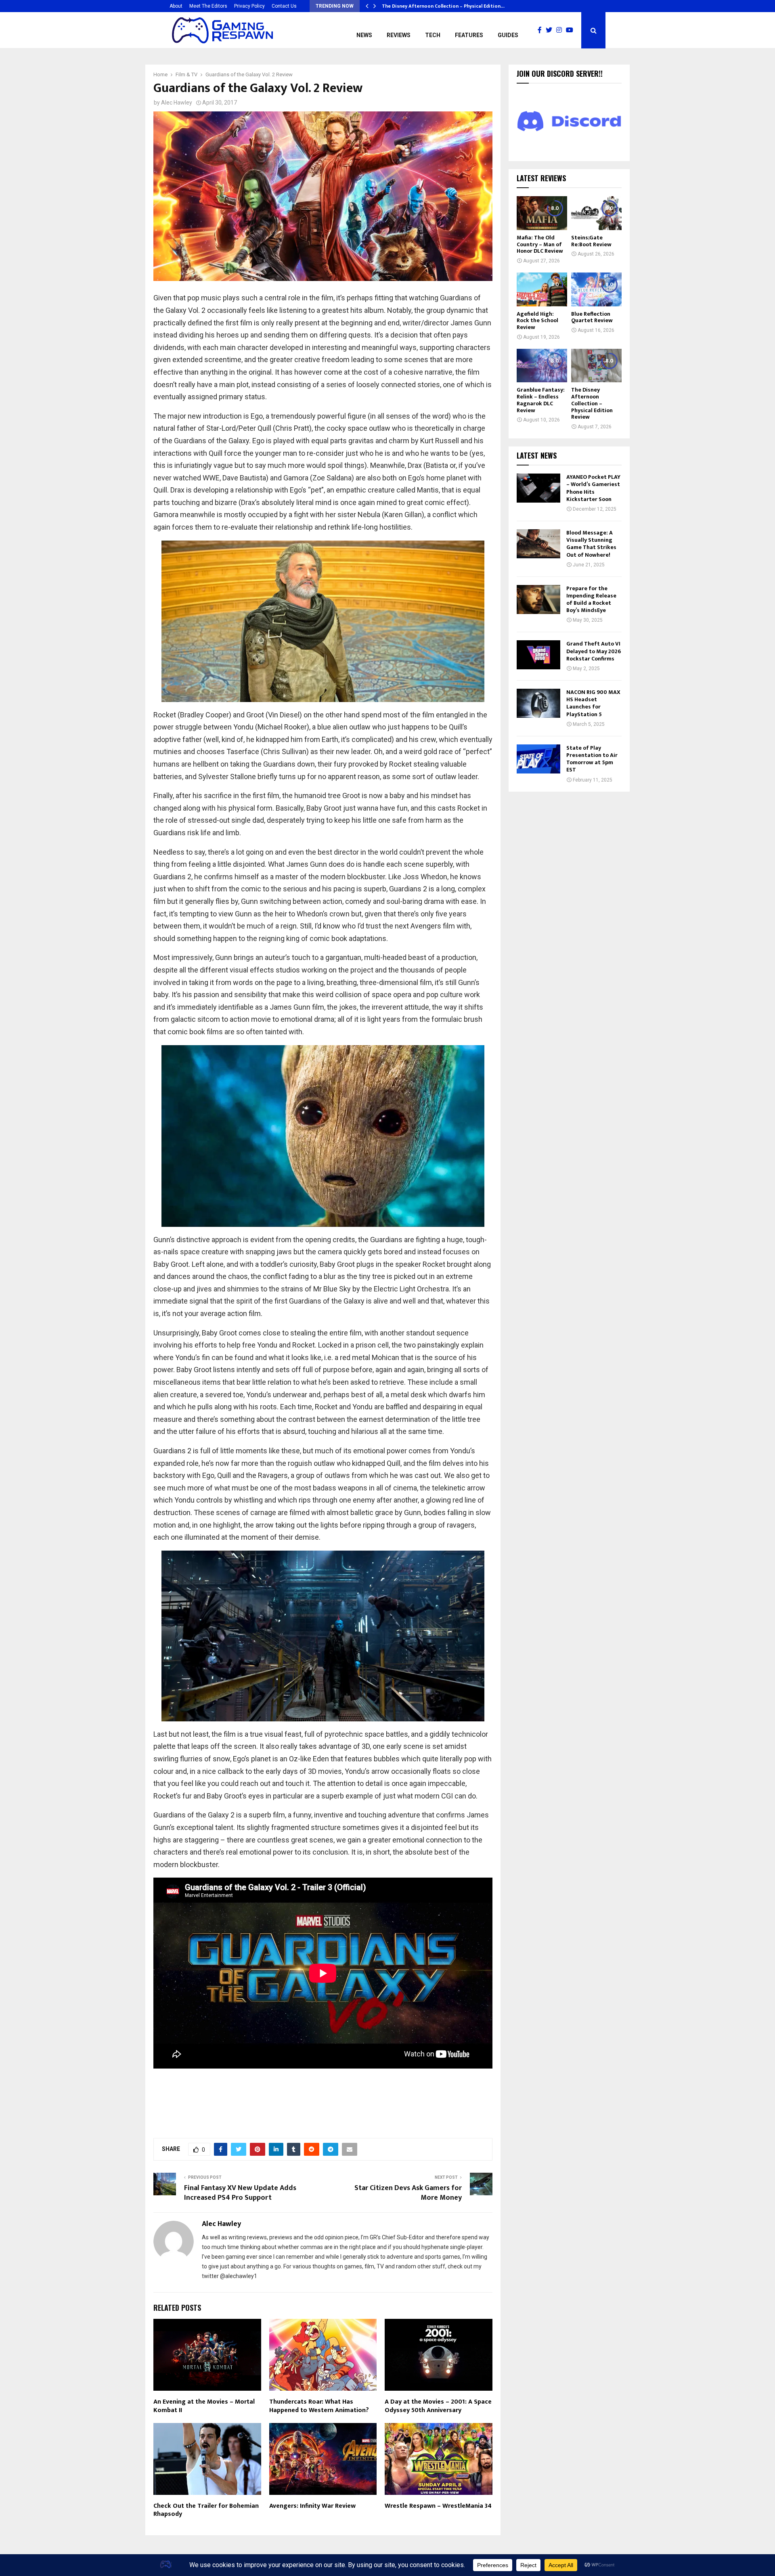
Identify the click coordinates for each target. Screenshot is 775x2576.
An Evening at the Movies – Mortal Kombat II (204, 2406)
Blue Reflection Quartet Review (592, 317)
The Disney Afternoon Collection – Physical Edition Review (592, 403)
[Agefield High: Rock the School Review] (542, 289)
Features (469, 35)
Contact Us (284, 6)
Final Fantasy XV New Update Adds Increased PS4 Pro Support (240, 2193)
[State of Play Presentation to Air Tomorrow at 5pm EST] (538, 759)
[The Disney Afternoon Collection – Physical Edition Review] (596, 366)
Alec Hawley (177, 103)
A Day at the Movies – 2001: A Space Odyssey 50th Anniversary (438, 2406)
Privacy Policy (249, 6)
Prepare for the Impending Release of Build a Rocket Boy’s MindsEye (591, 599)
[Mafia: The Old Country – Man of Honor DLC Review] (542, 213)
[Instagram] (561, 30)
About (176, 6)
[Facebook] (542, 30)
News (364, 35)
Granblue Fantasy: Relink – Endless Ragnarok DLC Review (541, 400)
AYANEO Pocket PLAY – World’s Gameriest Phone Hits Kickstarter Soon (593, 488)
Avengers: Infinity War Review (312, 2506)
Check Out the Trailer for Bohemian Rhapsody (206, 2510)
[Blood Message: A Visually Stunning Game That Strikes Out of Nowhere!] (538, 544)
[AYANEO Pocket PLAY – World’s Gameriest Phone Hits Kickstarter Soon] (538, 488)
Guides (508, 35)
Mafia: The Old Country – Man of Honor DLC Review (540, 244)
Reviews (399, 35)
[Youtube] (572, 30)
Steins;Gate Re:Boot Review (591, 241)
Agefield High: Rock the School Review (537, 321)
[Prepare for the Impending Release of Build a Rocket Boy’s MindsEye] (538, 599)
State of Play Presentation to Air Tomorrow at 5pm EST (592, 759)
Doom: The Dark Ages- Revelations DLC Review (436, 6)
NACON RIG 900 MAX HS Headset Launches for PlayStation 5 (593, 703)
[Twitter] (551, 30)
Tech (433, 35)
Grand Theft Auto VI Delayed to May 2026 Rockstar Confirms (594, 651)
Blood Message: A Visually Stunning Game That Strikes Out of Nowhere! (591, 544)
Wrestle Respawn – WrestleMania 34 (438, 2506)
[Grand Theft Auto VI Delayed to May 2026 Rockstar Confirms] (538, 655)
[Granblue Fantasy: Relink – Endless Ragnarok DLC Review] (542, 366)
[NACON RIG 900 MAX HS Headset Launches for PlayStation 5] (538, 703)
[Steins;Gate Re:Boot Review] (596, 213)
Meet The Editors (208, 6)
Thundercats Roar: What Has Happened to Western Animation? (319, 2406)
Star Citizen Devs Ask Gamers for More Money (408, 2193)
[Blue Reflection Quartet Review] (596, 289)
